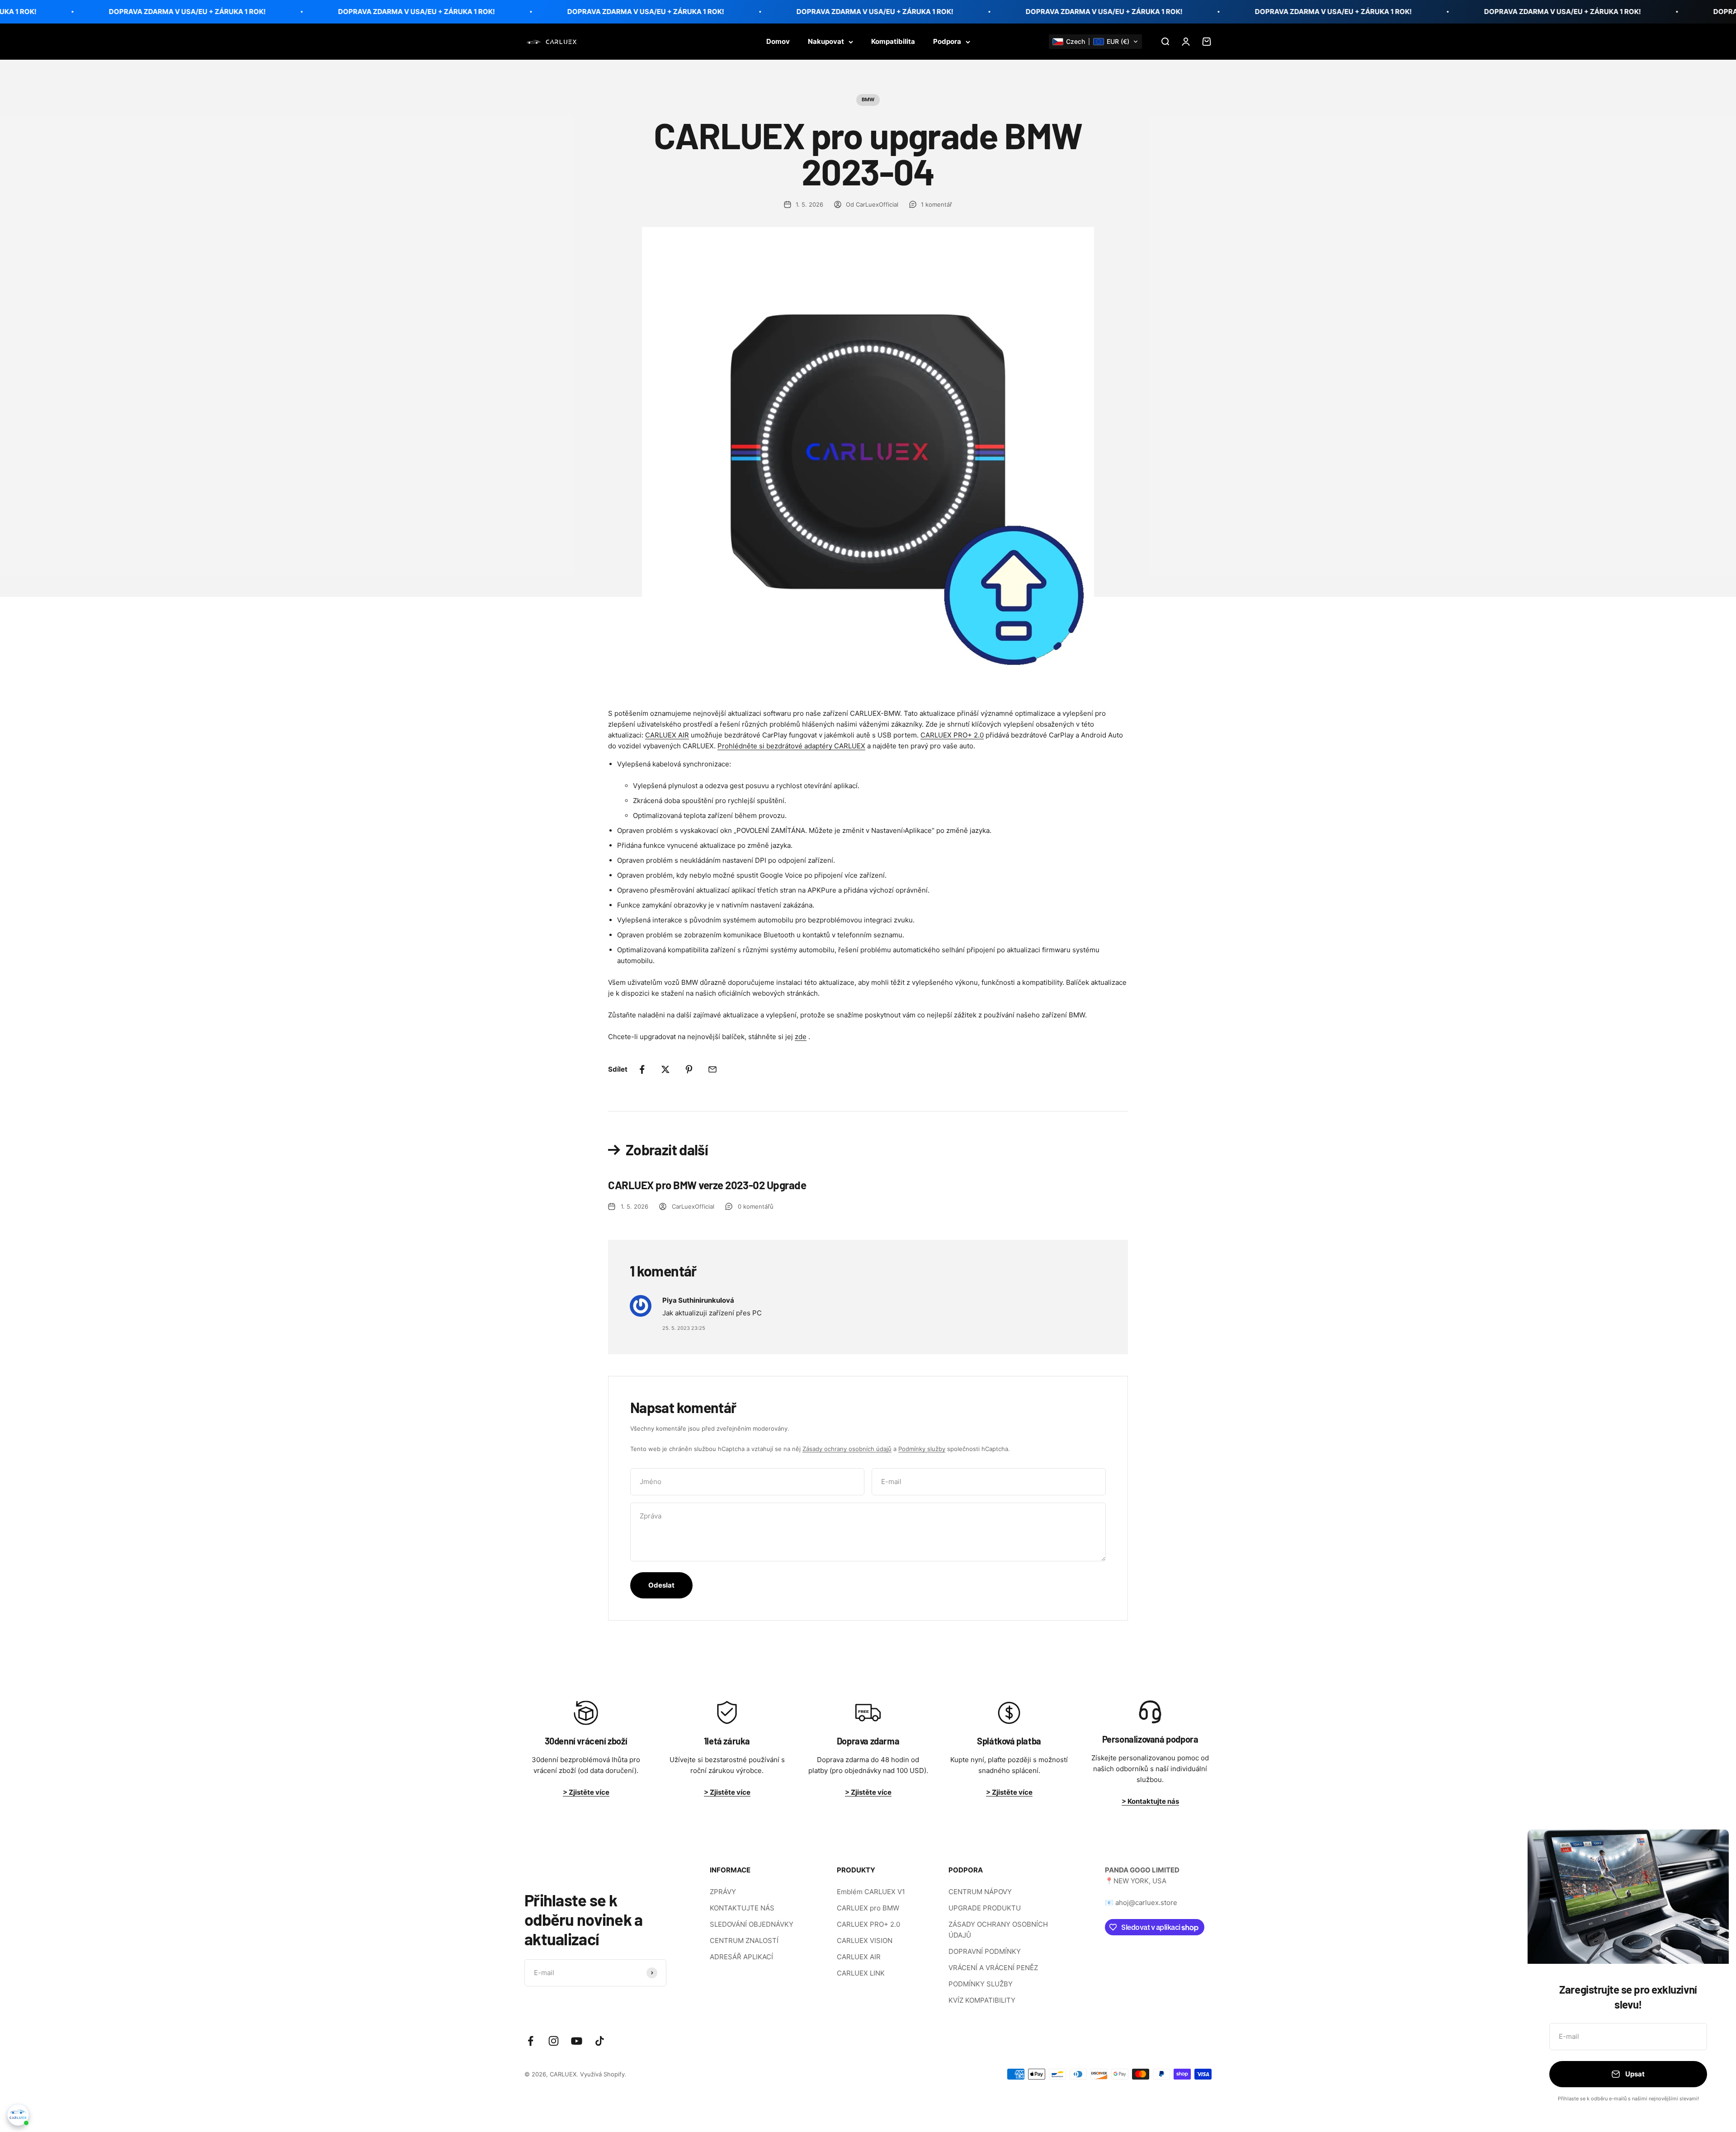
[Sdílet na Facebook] (642, 1069)
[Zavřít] (1710, 1848)
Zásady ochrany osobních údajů (847, 1449)
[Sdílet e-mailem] (712, 1069)
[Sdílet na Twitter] (665, 1069)
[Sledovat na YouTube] (577, 2041)
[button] (1095, 42)
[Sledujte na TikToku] (600, 2041)
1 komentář (936, 204)
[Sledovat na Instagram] (554, 2041)
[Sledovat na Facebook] (531, 2041)
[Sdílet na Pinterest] (689, 1069)
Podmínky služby (922, 1449)
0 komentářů (756, 1206)
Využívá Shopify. (603, 2074)
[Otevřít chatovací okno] (18, 2115)
